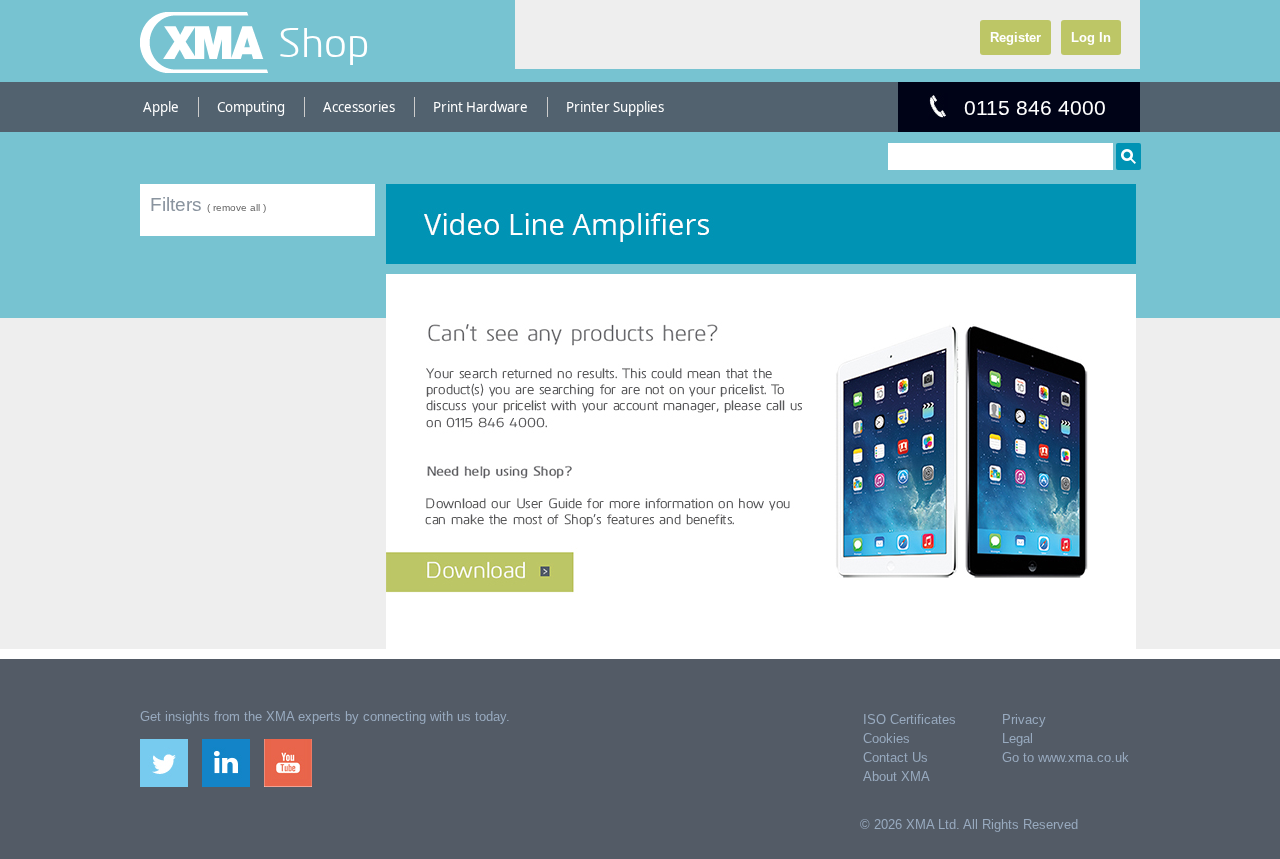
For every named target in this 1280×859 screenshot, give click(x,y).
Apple (161, 107)
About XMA (896, 776)
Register (1015, 37)
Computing (251, 107)
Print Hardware (480, 107)
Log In (1091, 37)
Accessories (359, 107)
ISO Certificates (909, 719)
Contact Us (895, 757)
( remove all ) (236, 207)
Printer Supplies (615, 107)
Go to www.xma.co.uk (1065, 757)
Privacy (1024, 719)
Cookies (886, 738)
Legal (1017, 738)
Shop (323, 42)
